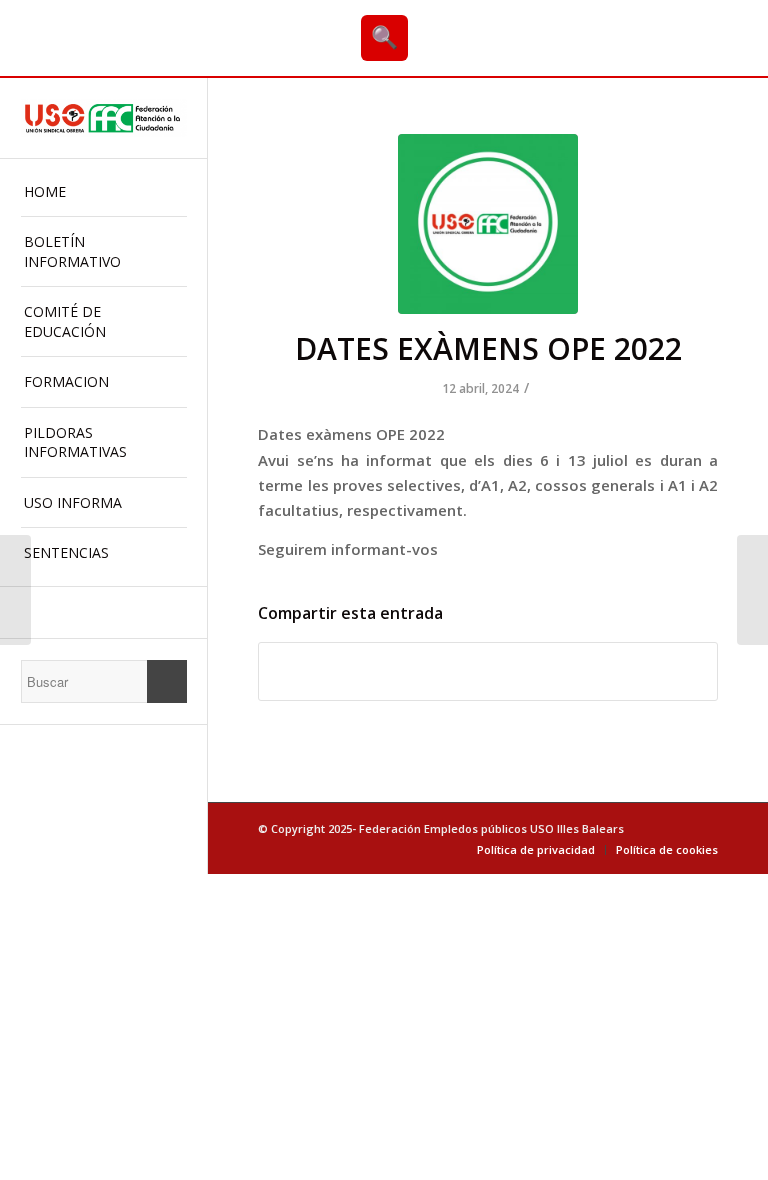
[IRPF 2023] (15, 590)
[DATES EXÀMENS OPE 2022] (488, 224)
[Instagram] (103, 612)
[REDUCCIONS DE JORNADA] (752, 590)
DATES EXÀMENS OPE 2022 (488, 348)
